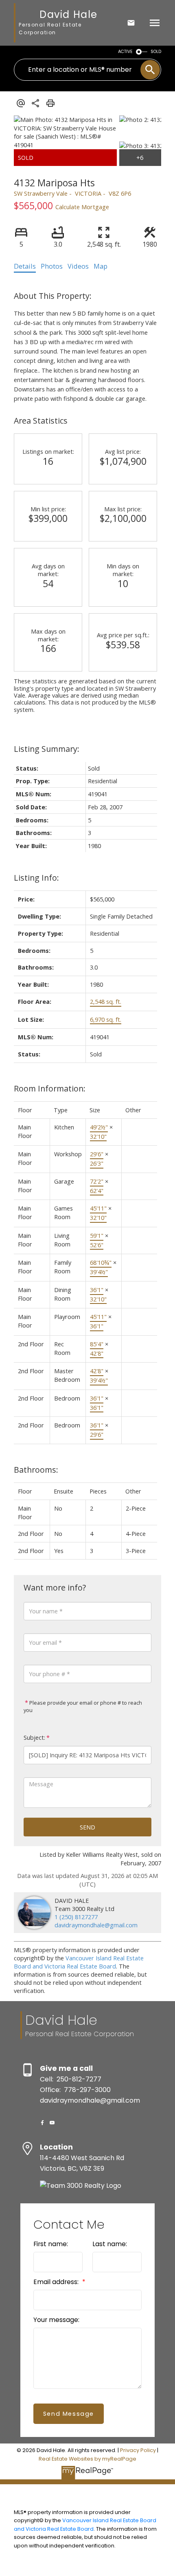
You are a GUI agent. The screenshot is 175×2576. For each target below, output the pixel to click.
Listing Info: (36, 878)
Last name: (110, 2244)
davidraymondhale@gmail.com (96, 1925)
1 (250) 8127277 (76, 1917)
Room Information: (50, 1088)
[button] (42, 2123)
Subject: (34, 1738)
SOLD (156, 52)
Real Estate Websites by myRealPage (87, 2459)
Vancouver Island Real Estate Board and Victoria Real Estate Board (79, 1962)
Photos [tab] (52, 266)
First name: (51, 2244)
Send (87, 1827)
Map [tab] (101, 266)
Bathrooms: (36, 1470)
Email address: (57, 2282)
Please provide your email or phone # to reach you (83, 1707)
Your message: (56, 2320)
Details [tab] (25, 266)
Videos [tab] (78, 266)
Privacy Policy (138, 2450)
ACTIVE (125, 52)
